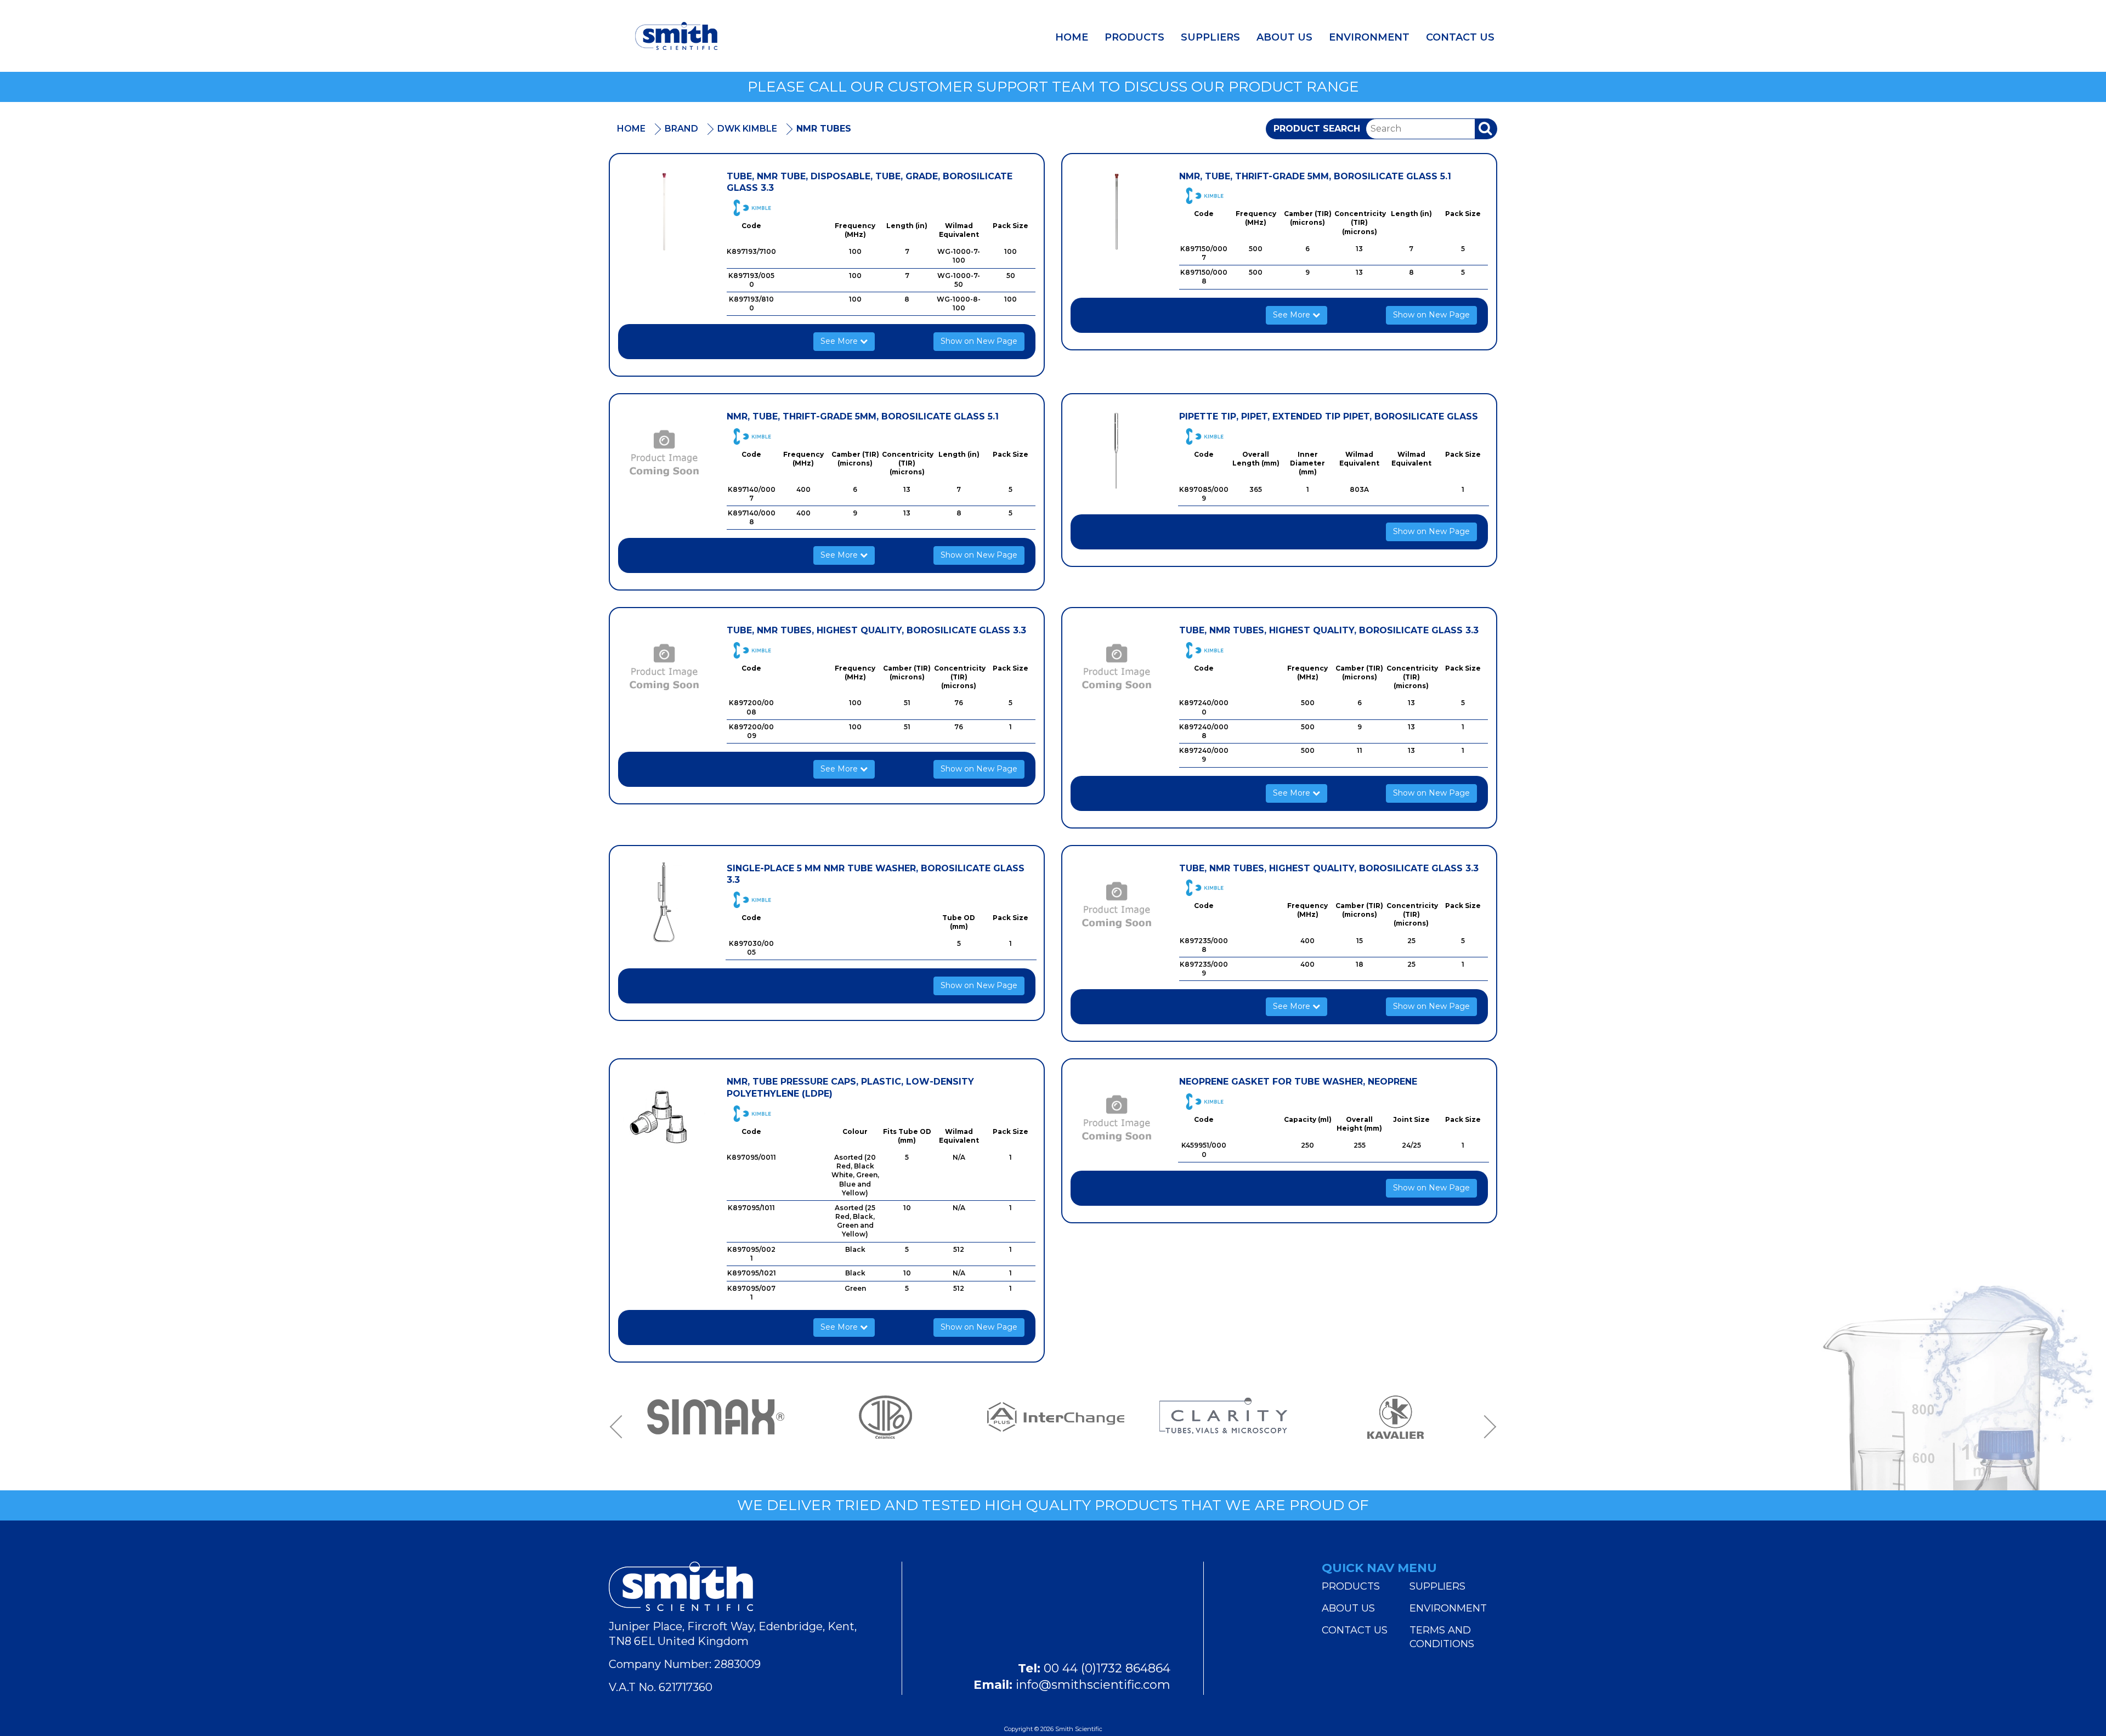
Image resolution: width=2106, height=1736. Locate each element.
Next (1486, 1427)
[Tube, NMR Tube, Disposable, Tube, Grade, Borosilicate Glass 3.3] (664, 212)
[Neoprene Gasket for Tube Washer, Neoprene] (1117, 1117)
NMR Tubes (824, 129)
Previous (620, 1427)
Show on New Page (979, 341)
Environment (1369, 37)
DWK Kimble (747, 129)
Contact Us (1460, 37)
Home (1072, 37)
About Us (1284, 37)
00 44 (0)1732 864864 (1107, 1668)
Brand (681, 129)
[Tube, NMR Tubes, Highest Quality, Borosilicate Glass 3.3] (664, 666)
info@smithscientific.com (1093, 1685)
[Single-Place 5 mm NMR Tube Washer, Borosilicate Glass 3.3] (664, 904)
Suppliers (1210, 37)
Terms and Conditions (1442, 1637)
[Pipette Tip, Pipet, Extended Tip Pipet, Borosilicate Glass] (1117, 452)
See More (840, 341)
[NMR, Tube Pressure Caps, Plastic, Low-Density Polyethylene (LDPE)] (664, 1117)
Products (1134, 37)
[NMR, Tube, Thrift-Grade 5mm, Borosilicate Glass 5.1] (1117, 212)
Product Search (1317, 129)
